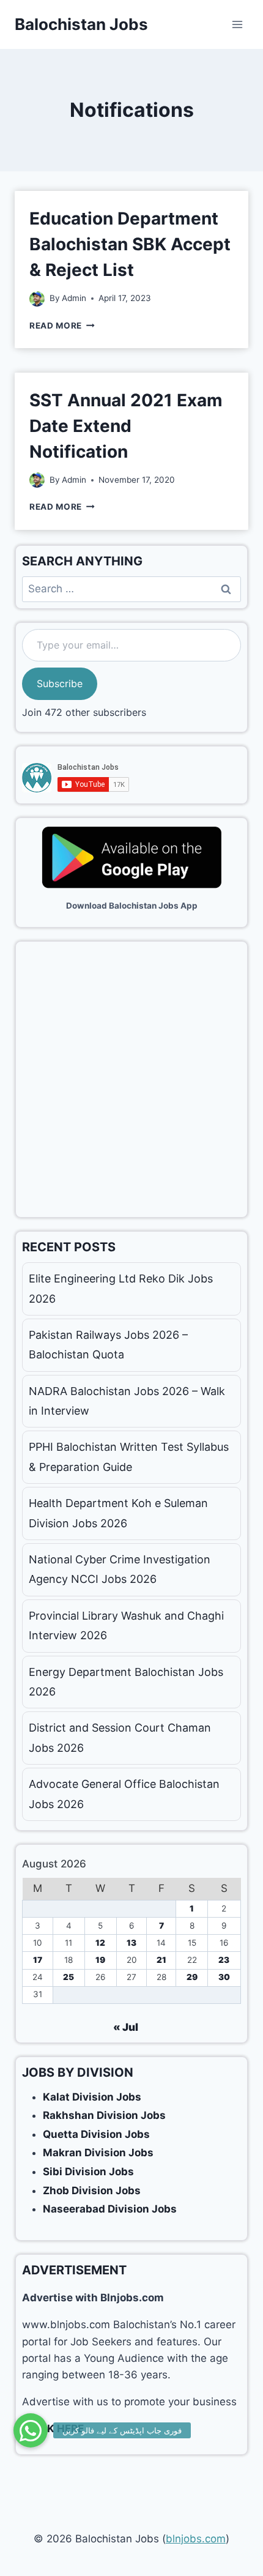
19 (100, 1960)
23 (224, 1960)
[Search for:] (131, 589)
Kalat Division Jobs (92, 2097)
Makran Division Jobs (98, 2153)
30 (224, 1977)
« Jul (126, 2027)
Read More (62, 326)
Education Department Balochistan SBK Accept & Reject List (130, 244)
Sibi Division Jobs (88, 2172)
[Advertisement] (131, 1079)
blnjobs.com (196, 2539)
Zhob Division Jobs (92, 2191)
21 (161, 1960)
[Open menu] (237, 24)
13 (131, 1943)
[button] (31, 2430)
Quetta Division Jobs (96, 2134)
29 (192, 1977)
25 (69, 1977)
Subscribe (60, 683)
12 (100, 1943)
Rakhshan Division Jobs (104, 2115)
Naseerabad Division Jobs (110, 2209)
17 (38, 1960)
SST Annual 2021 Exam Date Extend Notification (126, 426)
